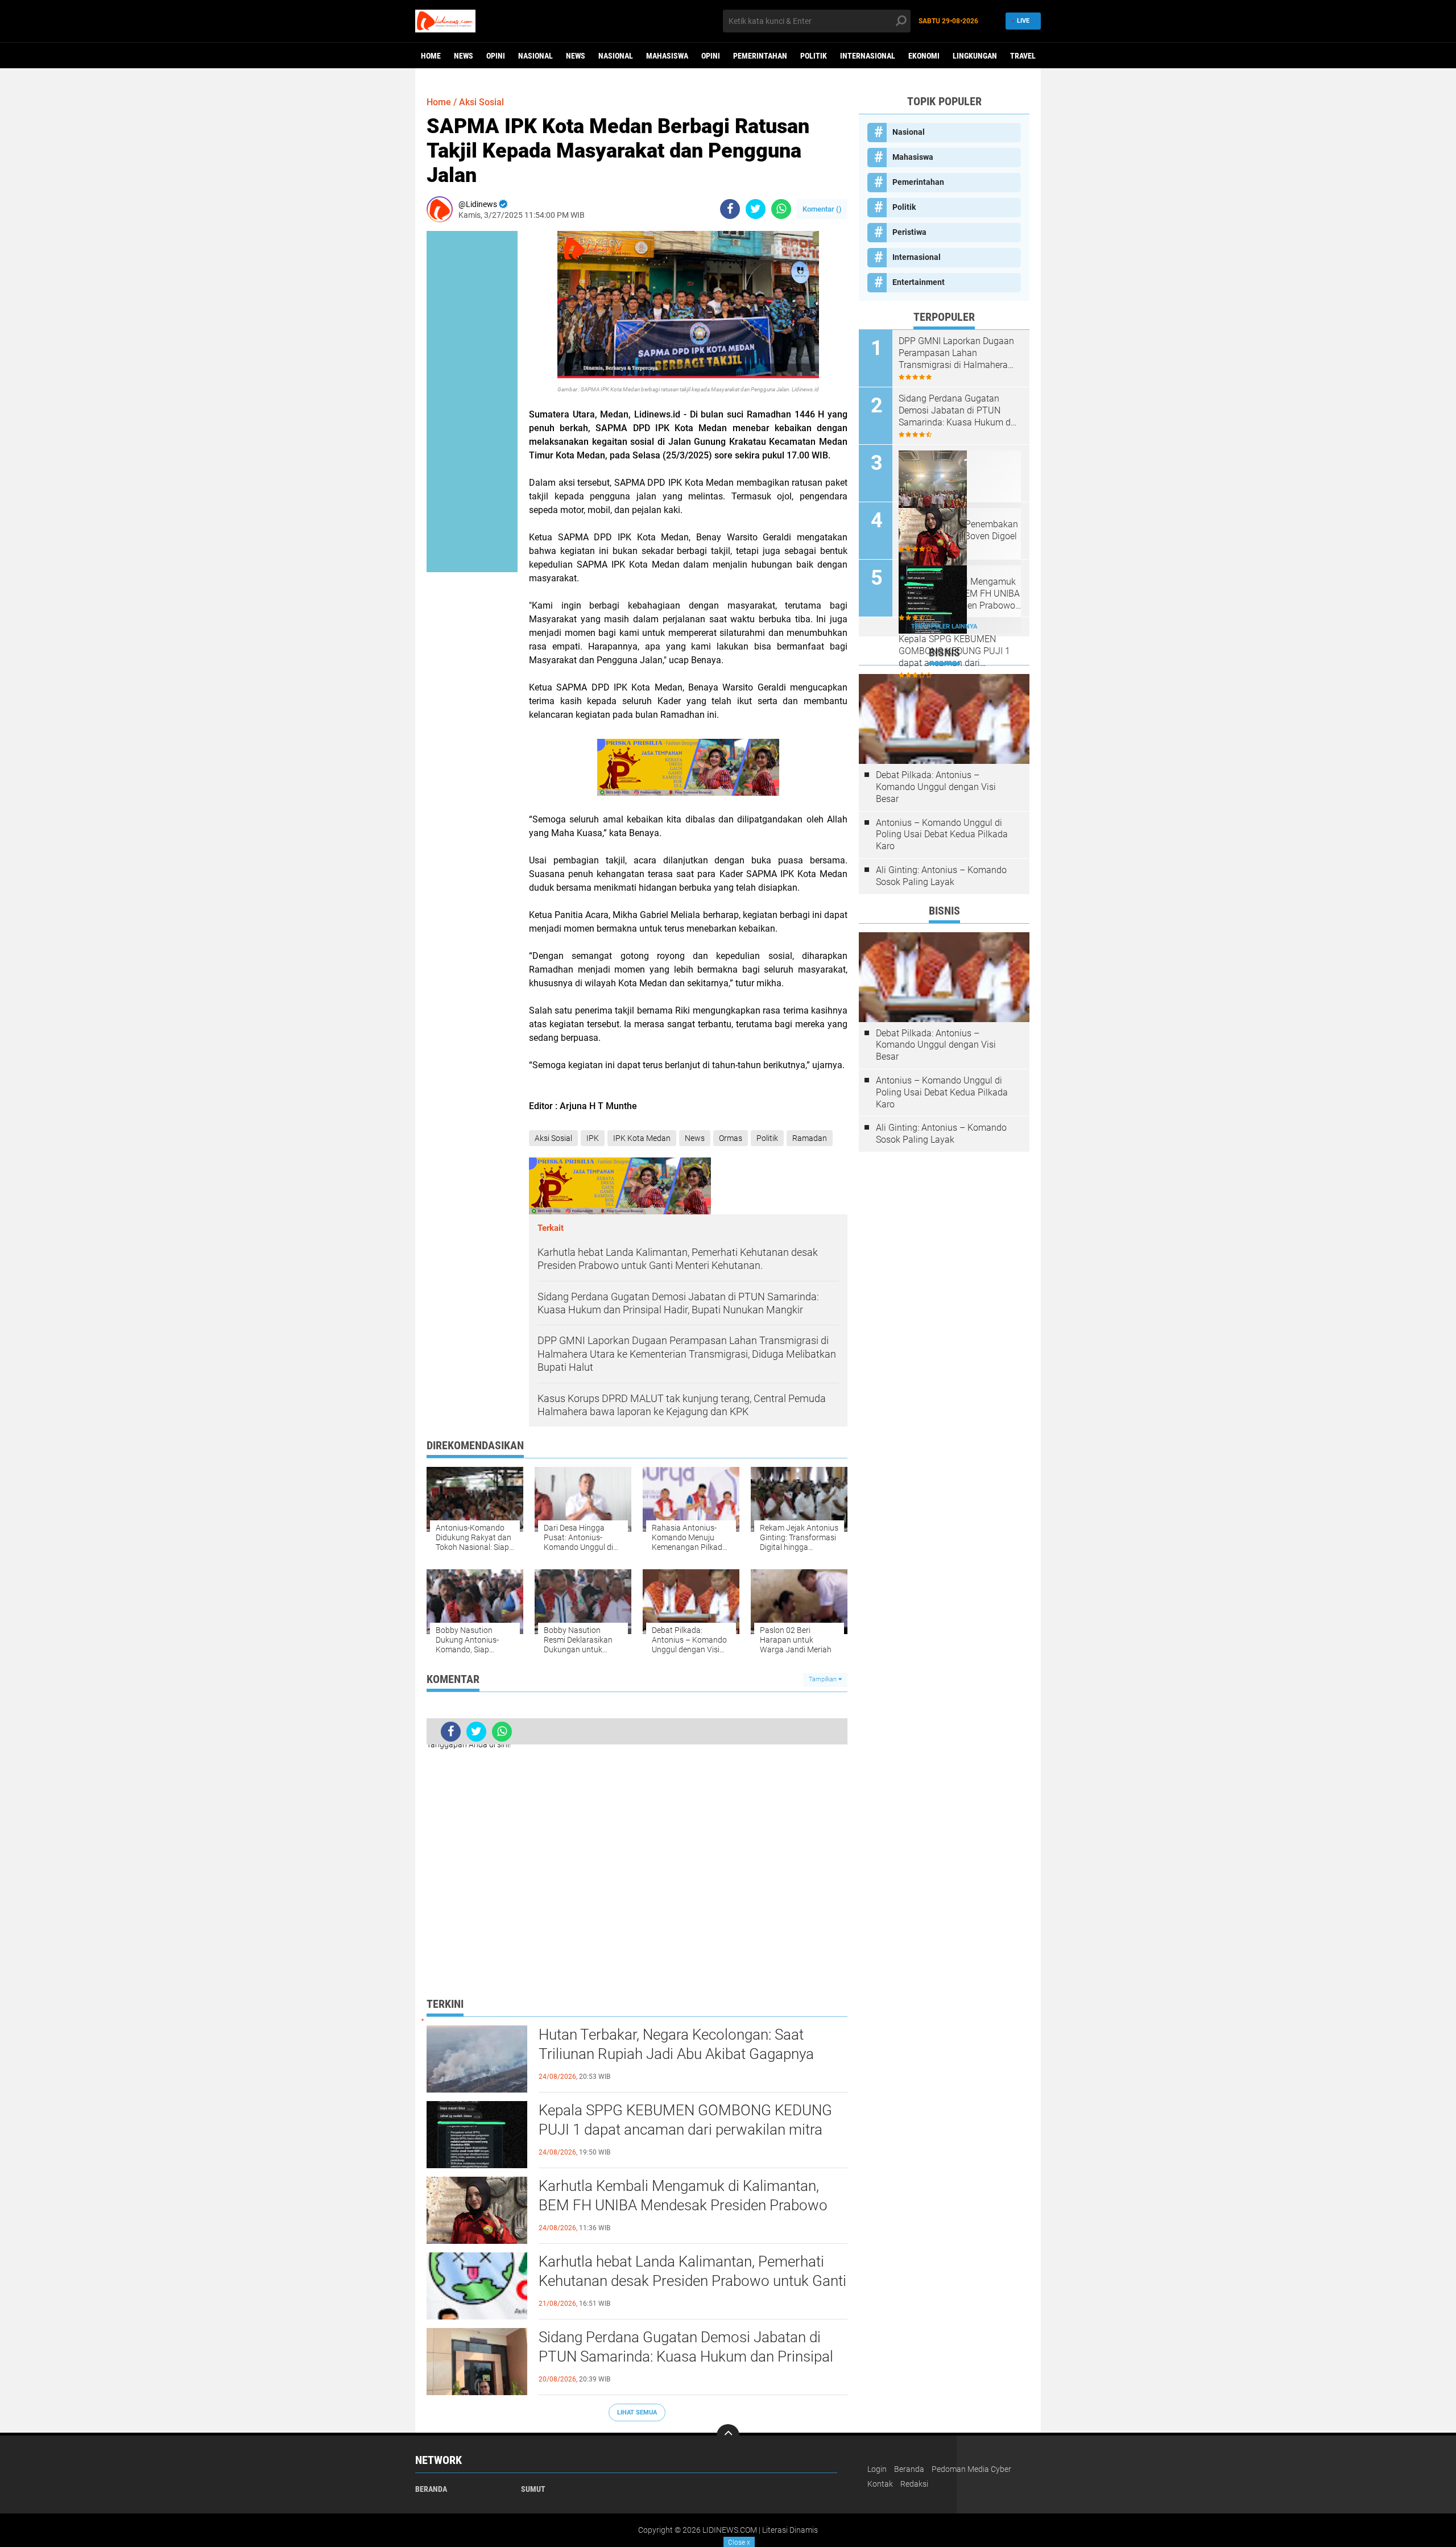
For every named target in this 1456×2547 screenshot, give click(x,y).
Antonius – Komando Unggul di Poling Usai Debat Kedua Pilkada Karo (942, 835)
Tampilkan (824, 1679)
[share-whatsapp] (781, 209)
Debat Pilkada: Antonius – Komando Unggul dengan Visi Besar (936, 787)
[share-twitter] (756, 209)
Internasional (868, 56)
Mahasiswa (667, 56)
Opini (496, 56)
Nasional (535, 56)
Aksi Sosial (481, 102)
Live (1023, 21)
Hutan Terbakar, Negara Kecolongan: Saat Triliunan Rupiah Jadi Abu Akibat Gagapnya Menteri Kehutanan (676, 2054)
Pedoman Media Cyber (971, 2469)
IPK (593, 1138)
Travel (1023, 56)
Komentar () (822, 209)
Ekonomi (924, 56)
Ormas (731, 1138)
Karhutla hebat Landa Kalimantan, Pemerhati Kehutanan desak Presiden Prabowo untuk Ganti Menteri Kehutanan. (692, 2281)
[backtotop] (728, 2436)
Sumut (533, 2489)
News (464, 56)
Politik (814, 56)
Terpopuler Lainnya (944, 627)
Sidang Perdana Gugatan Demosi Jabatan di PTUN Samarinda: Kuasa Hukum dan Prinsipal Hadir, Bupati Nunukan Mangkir (686, 2356)
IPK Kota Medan (642, 1138)
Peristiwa (909, 232)
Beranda (431, 2489)
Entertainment (919, 282)
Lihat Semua (637, 2412)
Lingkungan (975, 56)
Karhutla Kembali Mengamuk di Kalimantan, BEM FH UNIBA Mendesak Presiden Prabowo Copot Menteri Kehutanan (683, 2205)
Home (431, 56)
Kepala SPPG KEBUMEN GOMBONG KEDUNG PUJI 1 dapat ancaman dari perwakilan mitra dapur (685, 2130)
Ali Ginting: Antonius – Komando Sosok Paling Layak (941, 876)
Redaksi (914, 2484)
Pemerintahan (760, 56)
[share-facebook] (730, 209)
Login (877, 2469)
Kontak (880, 2484)
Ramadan (810, 1138)
